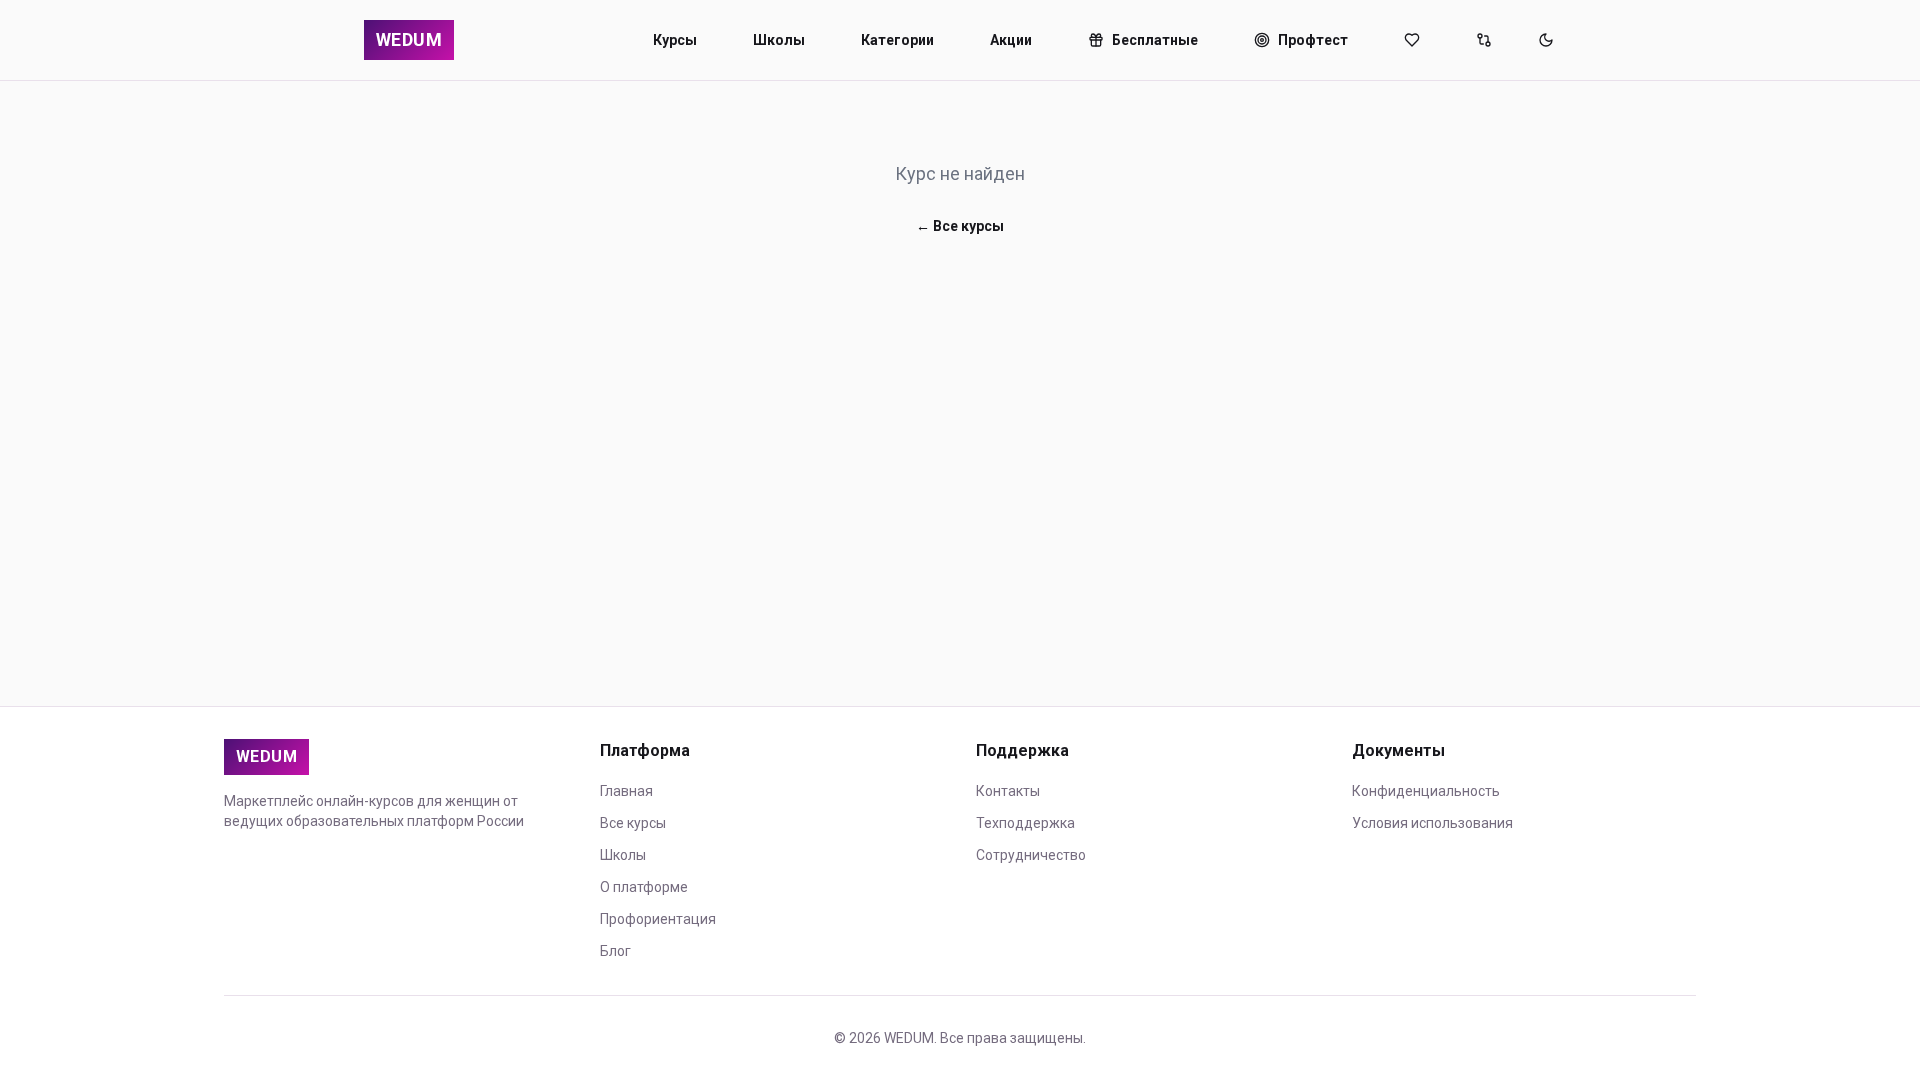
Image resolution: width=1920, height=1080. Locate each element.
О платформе (644, 887)
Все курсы (633, 823)
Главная (626, 791)
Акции (1011, 40)
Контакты (1008, 791)
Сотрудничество (1031, 855)
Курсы (675, 40)
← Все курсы (960, 226)
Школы (779, 40)
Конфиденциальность (1426, 791)
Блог (615, 951)
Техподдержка (1025, 823)
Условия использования (1432, 823)
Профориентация (658, 919)
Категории (897, 40)
